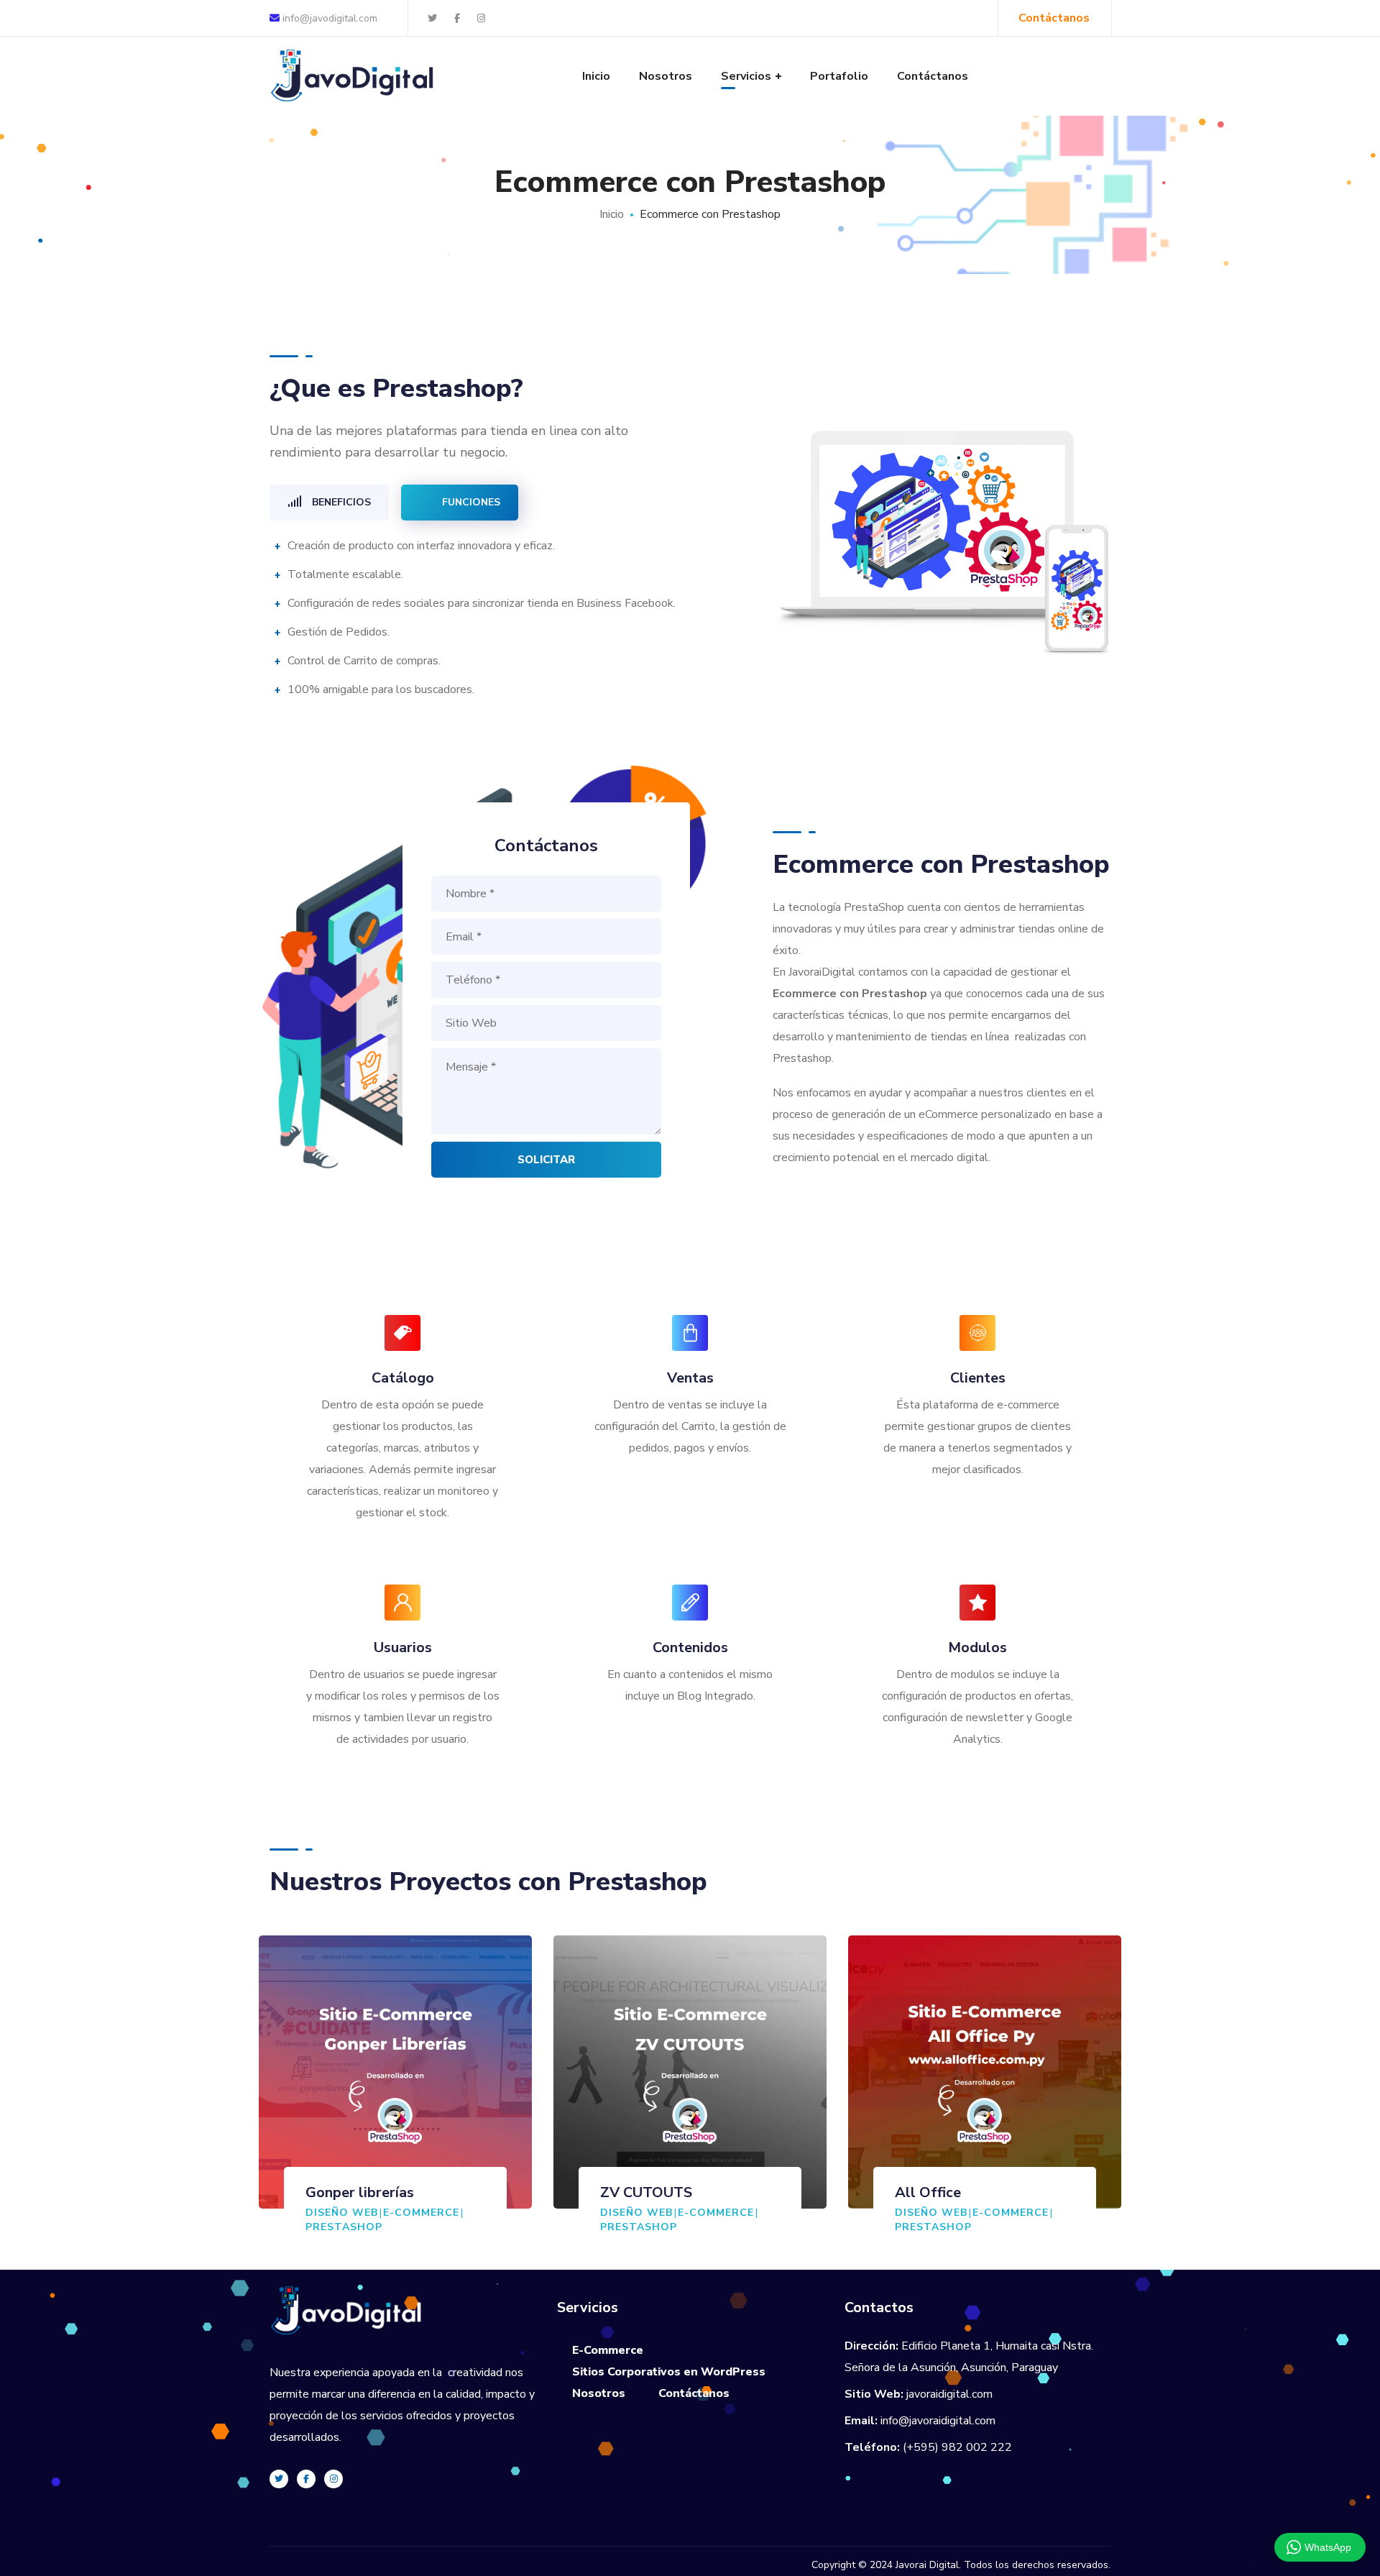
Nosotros (599, 2393)
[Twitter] (279, 2479)
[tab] (329, 503)
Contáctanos (694, 2393)
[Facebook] (306, 2479)
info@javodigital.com (328, 18)
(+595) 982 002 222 (957, 2447)
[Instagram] (333, 2479)
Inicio (612, 214)
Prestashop (344, 2227)
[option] (395, 2099)
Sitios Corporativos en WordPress (669, 2372)
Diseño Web (342, 2213)
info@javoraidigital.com (938, 2421)
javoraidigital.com (949, 2394)
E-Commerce (421, 2213)
